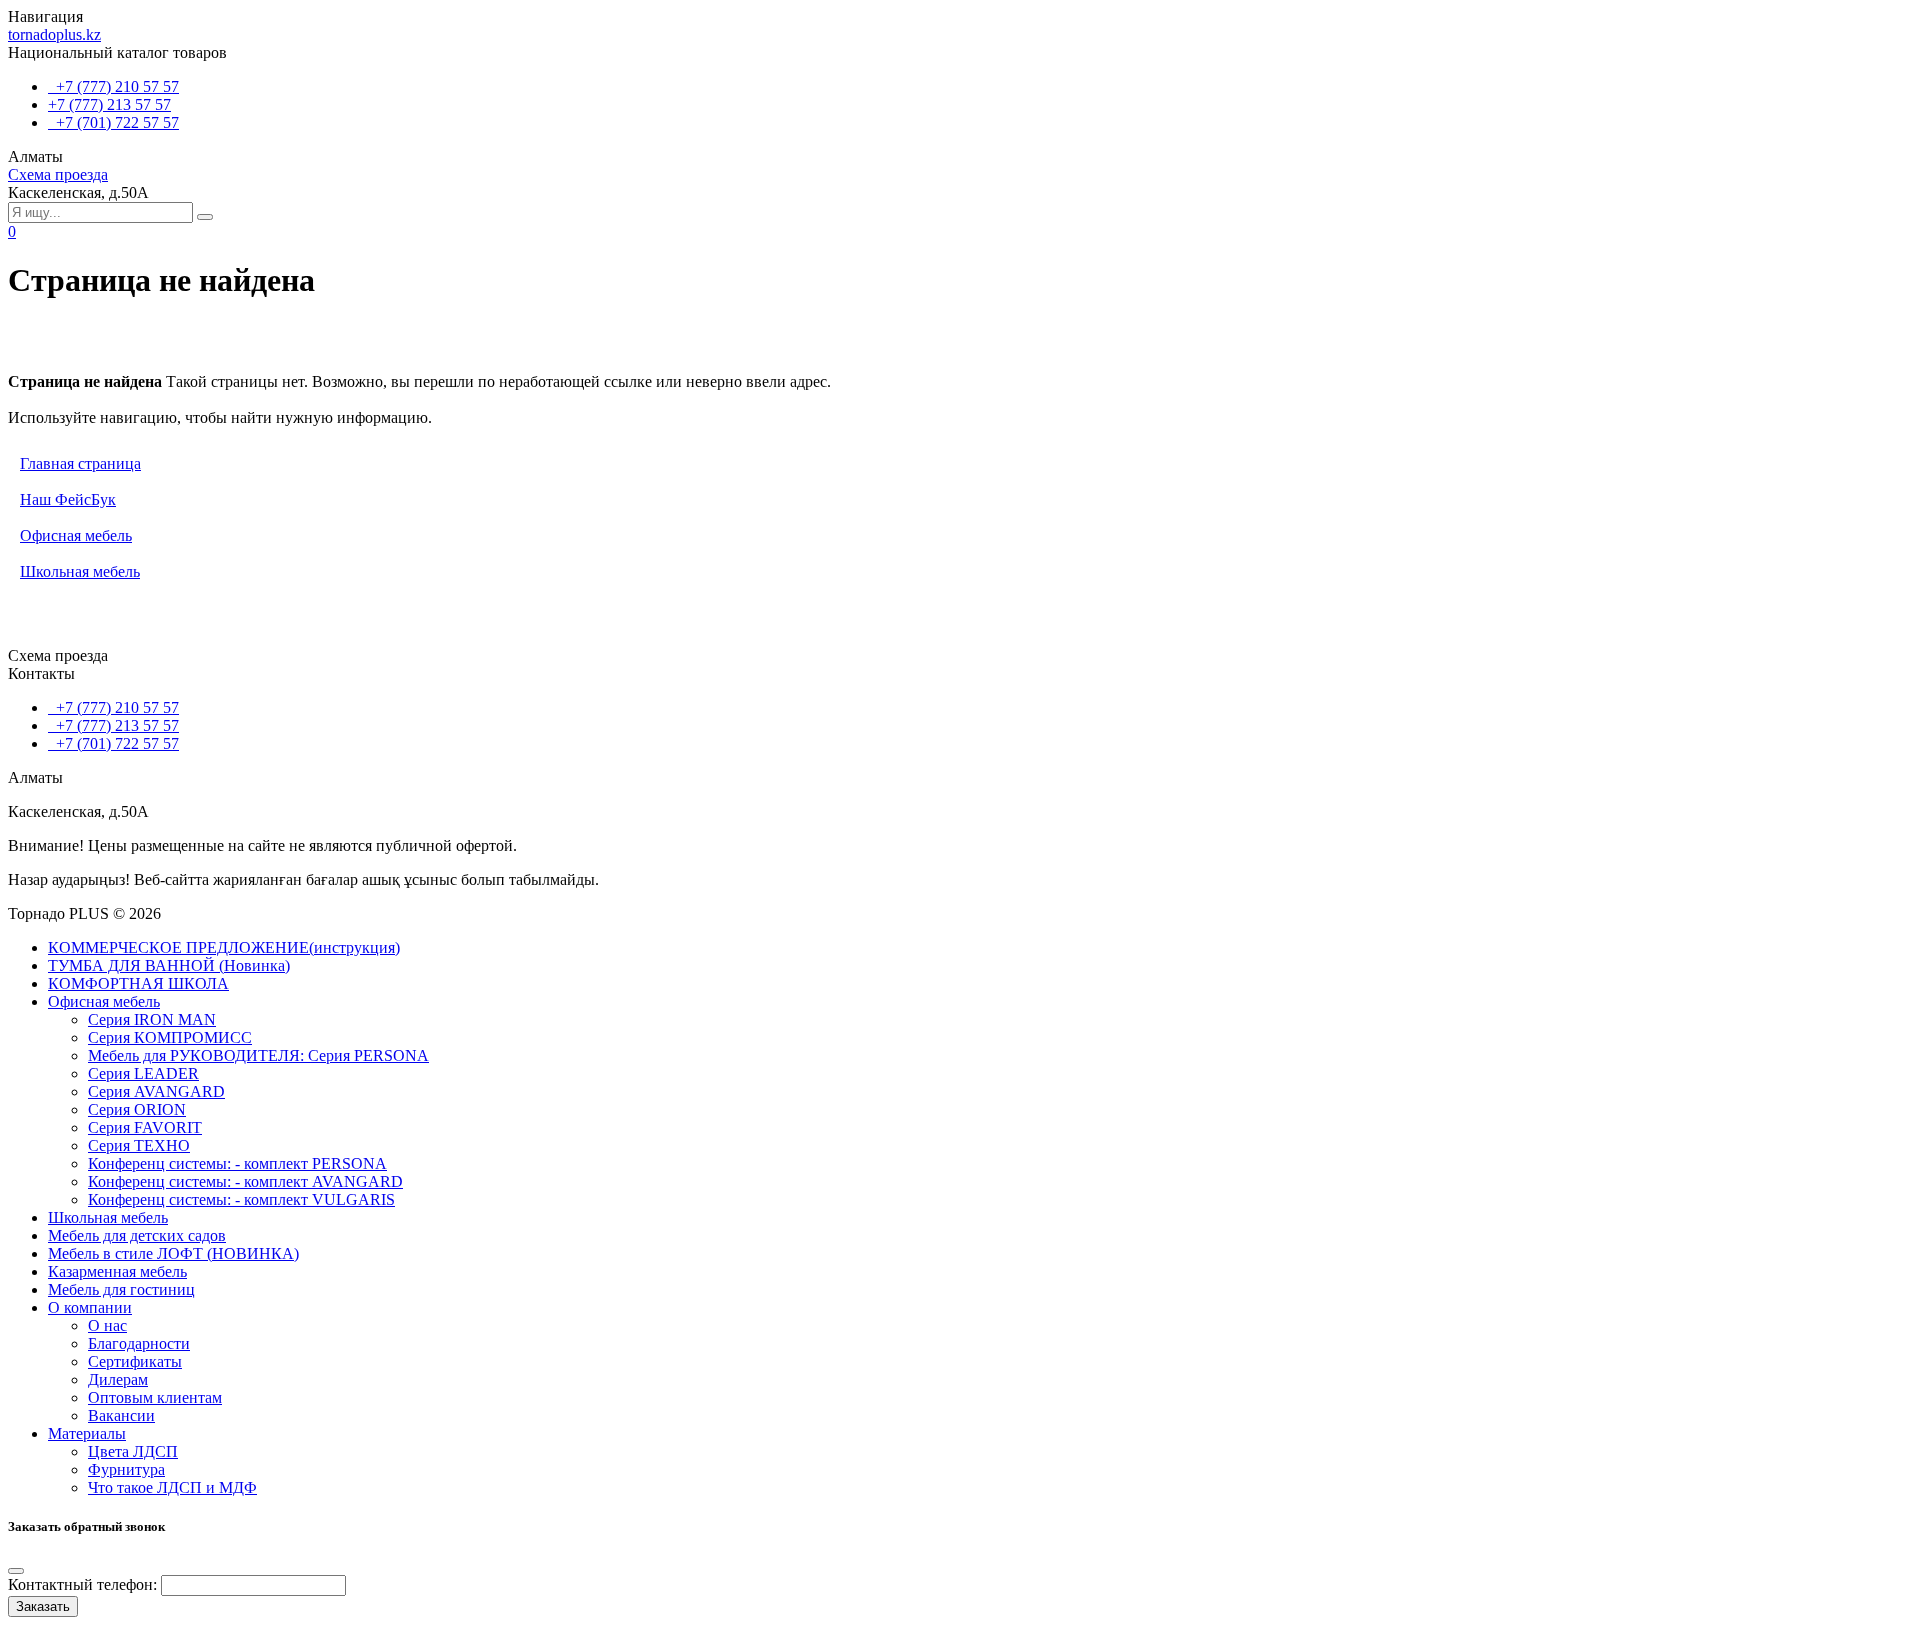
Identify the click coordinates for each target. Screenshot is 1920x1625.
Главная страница (80, 463)
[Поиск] (205, 217)
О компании (90, 1307)
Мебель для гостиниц (121, 1289)
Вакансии (121, 1415)
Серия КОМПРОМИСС (170, 1037)
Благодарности (139, 1343)
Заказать (43, 1606)
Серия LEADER (143, 1073)
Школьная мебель (80, 571)
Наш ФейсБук (68, 499)
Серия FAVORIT (145, 1127)
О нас (107, 1325)
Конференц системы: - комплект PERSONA (237, 1163)
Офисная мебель (76, 535)
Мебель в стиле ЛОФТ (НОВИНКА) (173, 1253)
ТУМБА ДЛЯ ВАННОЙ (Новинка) (169, 965)
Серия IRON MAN (152, 1019)
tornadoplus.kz (54, 34)
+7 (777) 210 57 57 (113, 86)
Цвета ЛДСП (133, 1451)
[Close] (16, 1571)
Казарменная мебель (117, 1271)
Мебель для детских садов (137, 1235)
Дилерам (118, 1379)
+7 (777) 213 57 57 (109, 104)
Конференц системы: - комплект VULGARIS (241, 1199)
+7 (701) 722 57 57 (113, 122)
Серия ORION (137, 1109)
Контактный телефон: (82, 1584)
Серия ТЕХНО (139, 1145)
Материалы (87, 1433)
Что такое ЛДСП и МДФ (172, 1487)
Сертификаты (135, 1361)
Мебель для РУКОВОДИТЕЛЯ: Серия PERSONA (258, 1055)
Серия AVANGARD (156, 1091)
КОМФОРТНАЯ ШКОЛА (138, 983)
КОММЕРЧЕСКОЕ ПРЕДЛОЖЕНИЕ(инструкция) (224, 947)
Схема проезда (58, 174)
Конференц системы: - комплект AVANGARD (245, 1181)
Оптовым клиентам (155, 1397)
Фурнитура (126, 1469)
